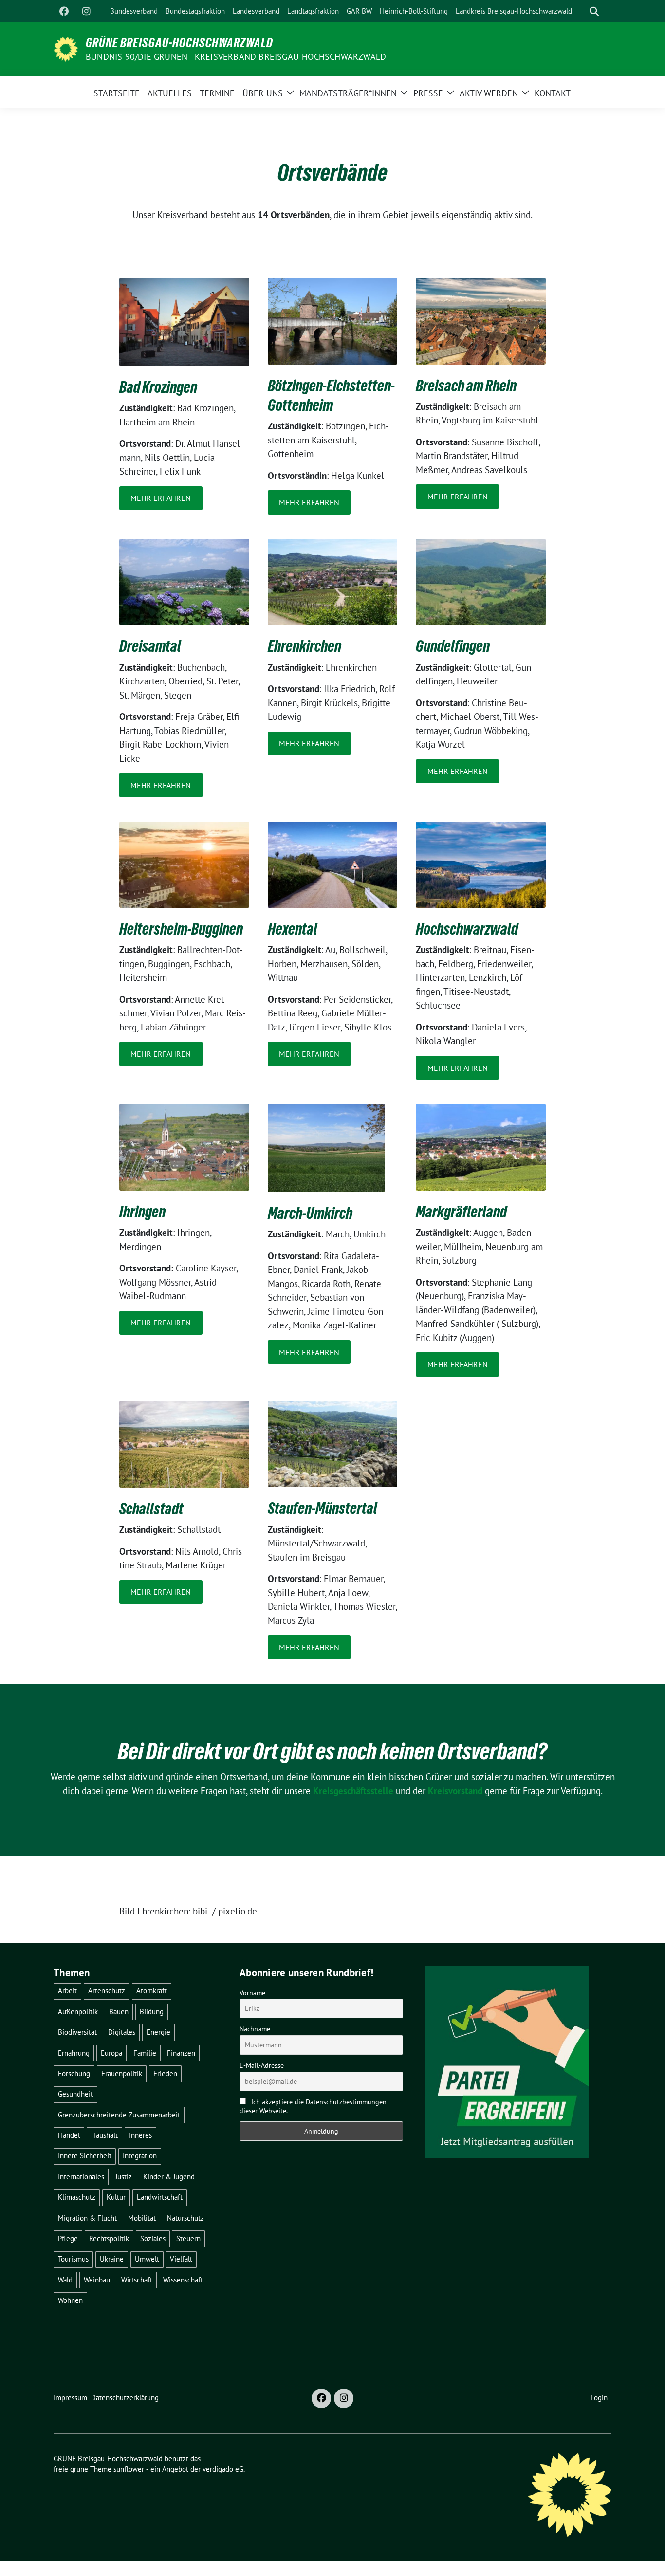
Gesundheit (75, 2094)
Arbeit (67, 1991)
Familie (145, 2053)
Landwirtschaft (160, 2197)
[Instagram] (86, 11)
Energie (158, 2032)
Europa (111, 2053)
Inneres (140, 2135)
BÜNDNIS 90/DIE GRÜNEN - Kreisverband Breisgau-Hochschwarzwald (236, 57)
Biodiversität (77, 2032)
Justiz (124, 2177)
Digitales (122, 2032)
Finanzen (181, 2053)
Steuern (188, 2238)
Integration (140, 2156)
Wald (65, 2280)
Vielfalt (181, 2259)
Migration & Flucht (87, 2218)
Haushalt (104, 2135)
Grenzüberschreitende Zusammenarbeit (119, 2115)
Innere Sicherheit (85, 2156)
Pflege (68, 2238)
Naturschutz (185, 2218)
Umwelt (147, 2259)
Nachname (255, 2029)
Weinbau (97, 2280)
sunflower (129, 2469)
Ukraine (112, 2259)
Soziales (153, 2238)
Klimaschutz (77, 2197)
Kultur (116, 2197)
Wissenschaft (183, 2280)
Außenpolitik (78, 2012)
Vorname (252, 1993)
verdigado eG (223, 2469)
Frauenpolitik (122, 2073)
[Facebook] (64, 11)
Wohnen (70, 2300)
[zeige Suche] (594, 11)
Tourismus (73, 2259)
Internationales (81, 2177)
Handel (69, 2135)
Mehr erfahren (161, 498)
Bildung (152, 2012)
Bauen (119, 2012)
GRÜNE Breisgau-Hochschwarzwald (179, 43)
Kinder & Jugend (169, 2177)
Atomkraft (152, 1991)
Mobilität (142, 2218)
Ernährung (74, 2053)
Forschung (74, 2073)
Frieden (165, 2073)
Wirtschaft (137, 2280)
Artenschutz (107, 1991)
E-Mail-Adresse (262, 2065)
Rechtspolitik (109, 2238)
